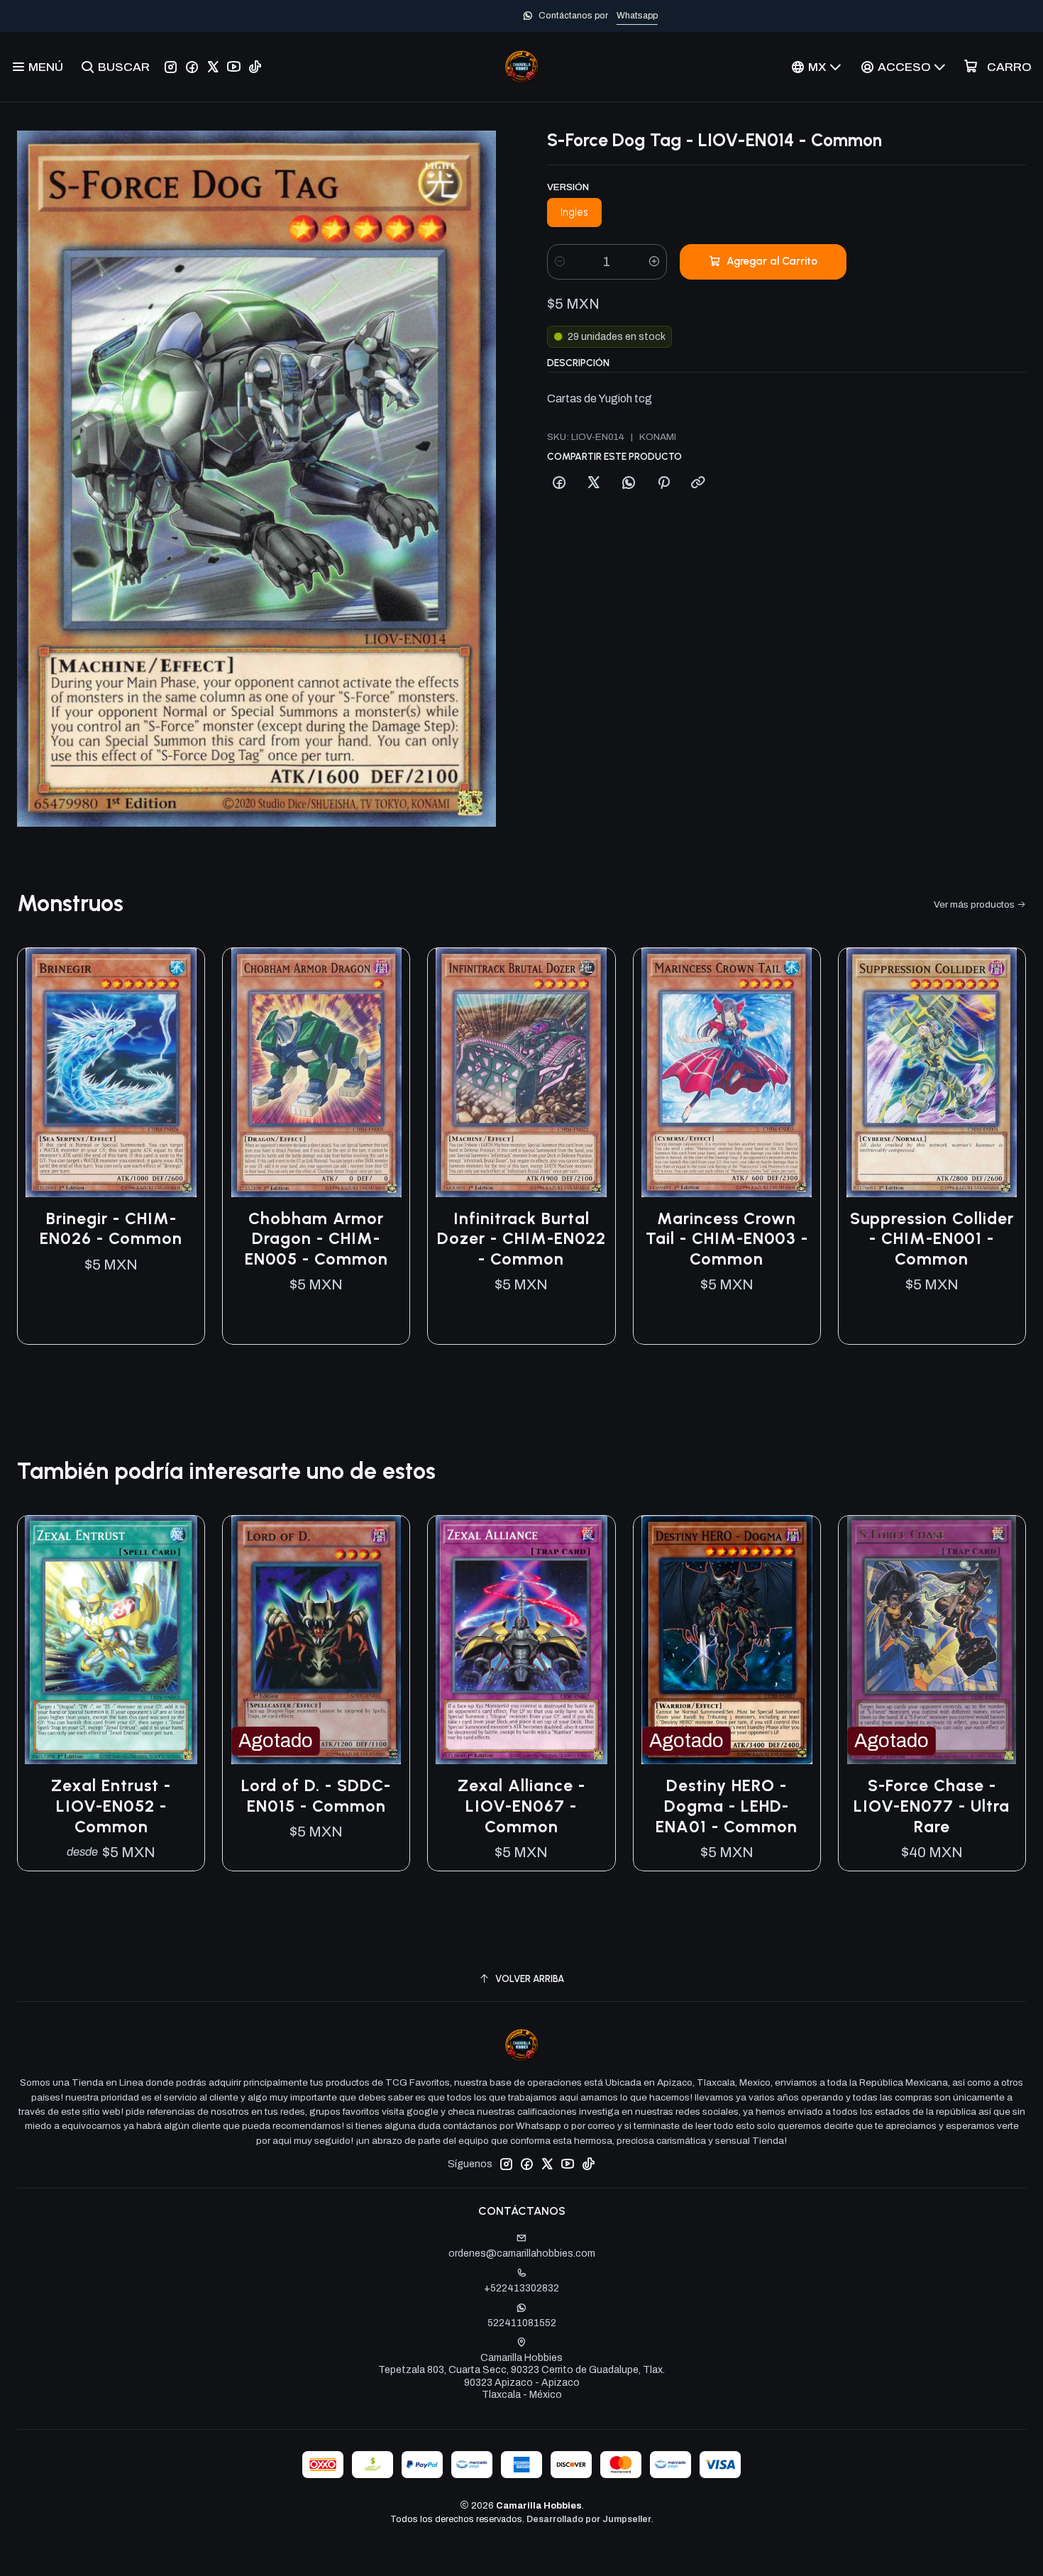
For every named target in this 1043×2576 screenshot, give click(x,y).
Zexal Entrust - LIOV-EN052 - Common (111, 1806)
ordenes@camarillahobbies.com (522, 2253)
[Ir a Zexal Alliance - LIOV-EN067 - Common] (521, 1640)
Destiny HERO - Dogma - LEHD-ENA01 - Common (727, 1806)
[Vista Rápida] (179, 1072)
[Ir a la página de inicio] (521, 67)
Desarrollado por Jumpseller (589, 2519)
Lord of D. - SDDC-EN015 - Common (316, 1796)
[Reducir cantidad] (560, 262)
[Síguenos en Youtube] (234, 67)
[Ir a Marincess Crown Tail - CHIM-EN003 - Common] (727, 1073)
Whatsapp (568, 16)
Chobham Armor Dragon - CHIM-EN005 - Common (316, 1239)
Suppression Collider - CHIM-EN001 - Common (932, 1239)
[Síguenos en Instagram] (171, 67)
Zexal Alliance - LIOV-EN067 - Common (521, 1806)
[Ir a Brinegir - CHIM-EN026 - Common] (111, 1073)
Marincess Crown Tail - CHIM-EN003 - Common (727, 1239)
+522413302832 (521, 2288)
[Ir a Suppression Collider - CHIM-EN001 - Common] (932, 1073)
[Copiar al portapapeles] (698, 483)
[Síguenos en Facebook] (192, 67)
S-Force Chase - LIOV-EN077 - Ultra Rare (932, 1806)
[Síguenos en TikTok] (255, 67)
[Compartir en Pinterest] (663, 483)
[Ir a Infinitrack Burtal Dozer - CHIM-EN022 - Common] (521, 1073)
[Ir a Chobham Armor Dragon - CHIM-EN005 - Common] (316, 1073)
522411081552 (522, 2323)
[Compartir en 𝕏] (594, 483)
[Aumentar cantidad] (654, 262)
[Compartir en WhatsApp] (629, 483)
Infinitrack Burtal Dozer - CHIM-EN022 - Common (521, 1239)
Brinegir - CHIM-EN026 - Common (111, 1229)
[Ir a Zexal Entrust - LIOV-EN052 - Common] (111, 1640)
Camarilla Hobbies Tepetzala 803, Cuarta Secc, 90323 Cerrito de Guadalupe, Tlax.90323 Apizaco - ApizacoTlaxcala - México (521, 2377)
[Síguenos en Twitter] (213, 67)
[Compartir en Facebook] (559, 483)
